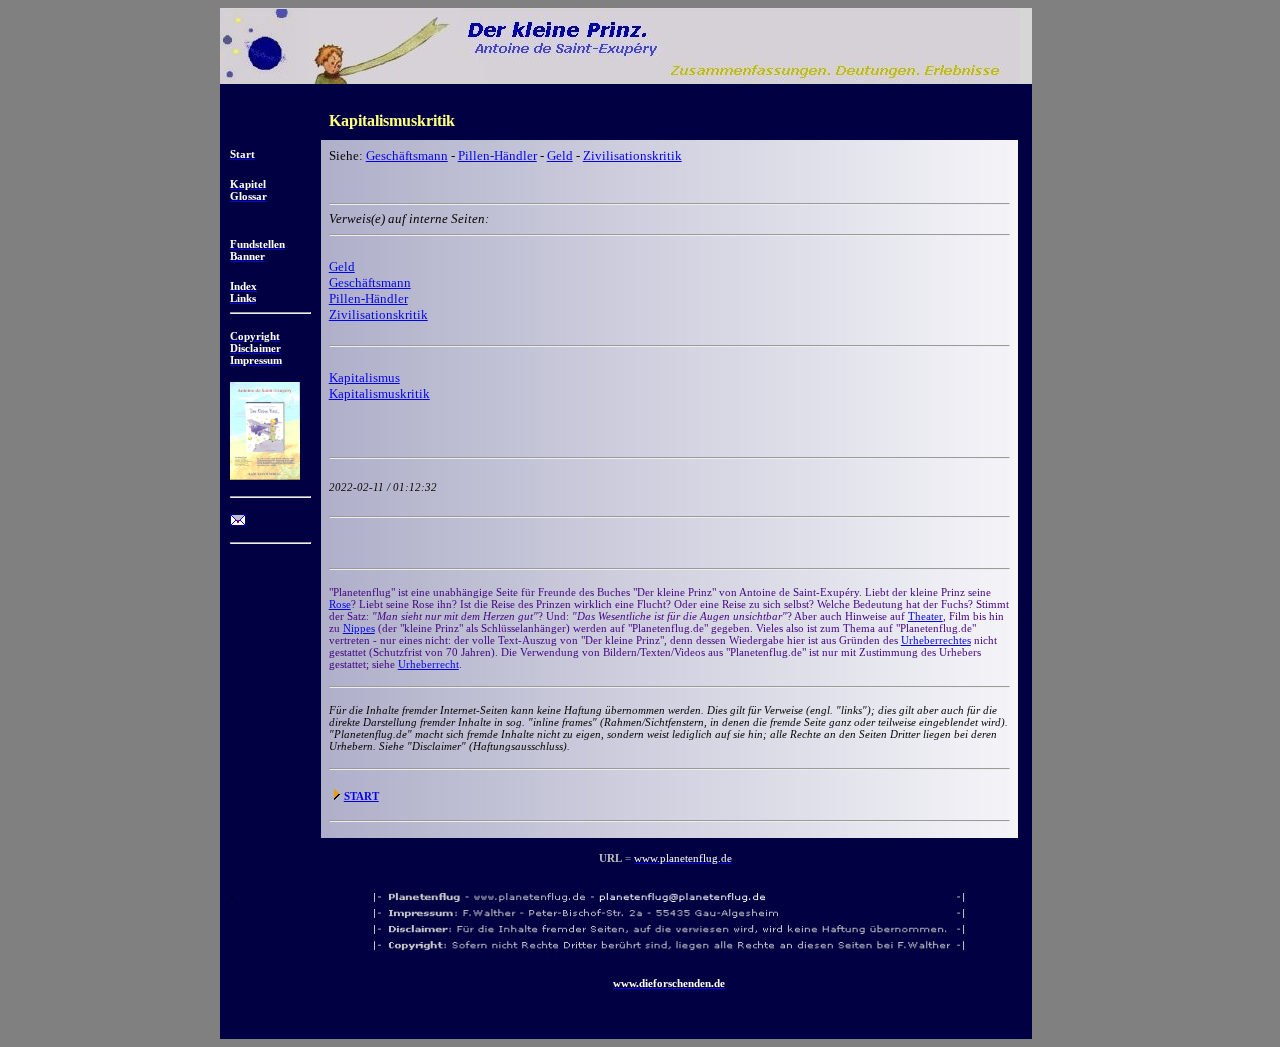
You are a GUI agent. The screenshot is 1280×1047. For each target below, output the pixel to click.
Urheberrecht (428, 664)
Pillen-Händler (497, 155)
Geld (560, 155)
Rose (340, 604)
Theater (925, 616)
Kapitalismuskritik (379, 393)
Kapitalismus (364, 377)
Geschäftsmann (407, 155)
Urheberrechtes (936, 640)
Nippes (359, 628)
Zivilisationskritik (632, 155)
